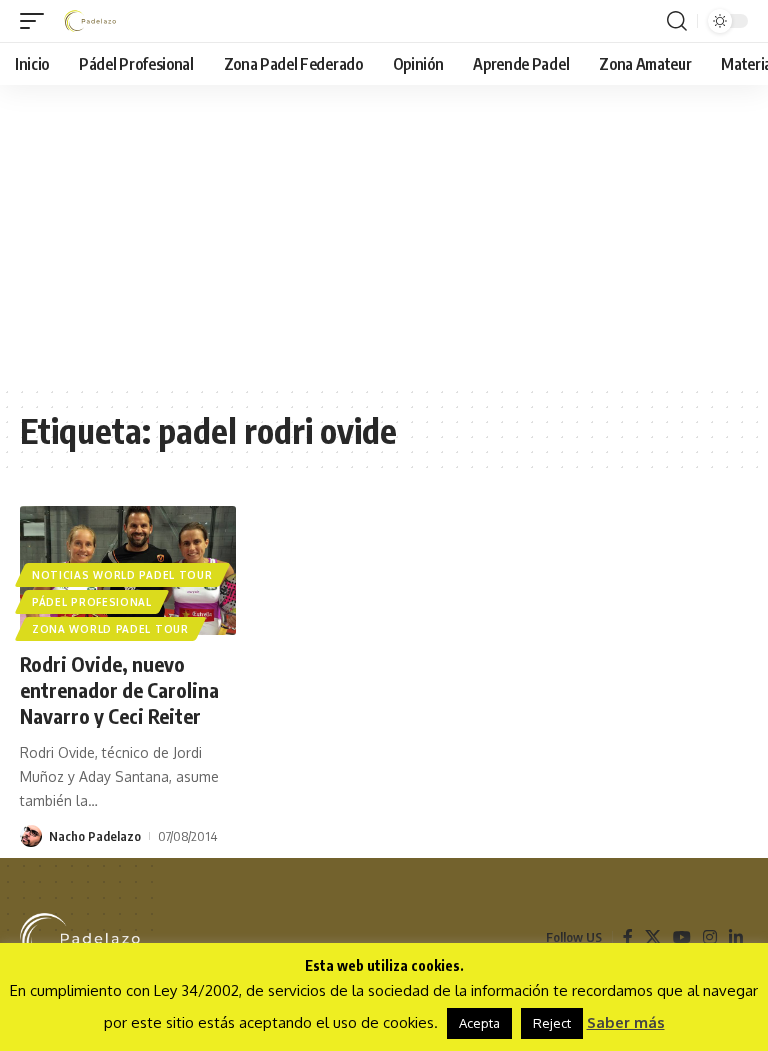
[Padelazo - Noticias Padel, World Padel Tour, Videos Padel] (90, 21)
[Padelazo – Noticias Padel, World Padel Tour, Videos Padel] (80, 938)
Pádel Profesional (92, 602)
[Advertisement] (384, 235)
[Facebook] (628, 937)
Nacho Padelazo (95, 836)
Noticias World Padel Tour (122, 575)
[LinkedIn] (736, 937)
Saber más (626, 1022)
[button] (37, 21)
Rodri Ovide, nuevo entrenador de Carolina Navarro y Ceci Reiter (119, 689)
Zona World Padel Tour (110, 629)
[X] (653, 937)
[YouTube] (682, 937)
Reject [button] (552, 1023)
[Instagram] (710, 937)
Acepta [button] (479, 1023)
